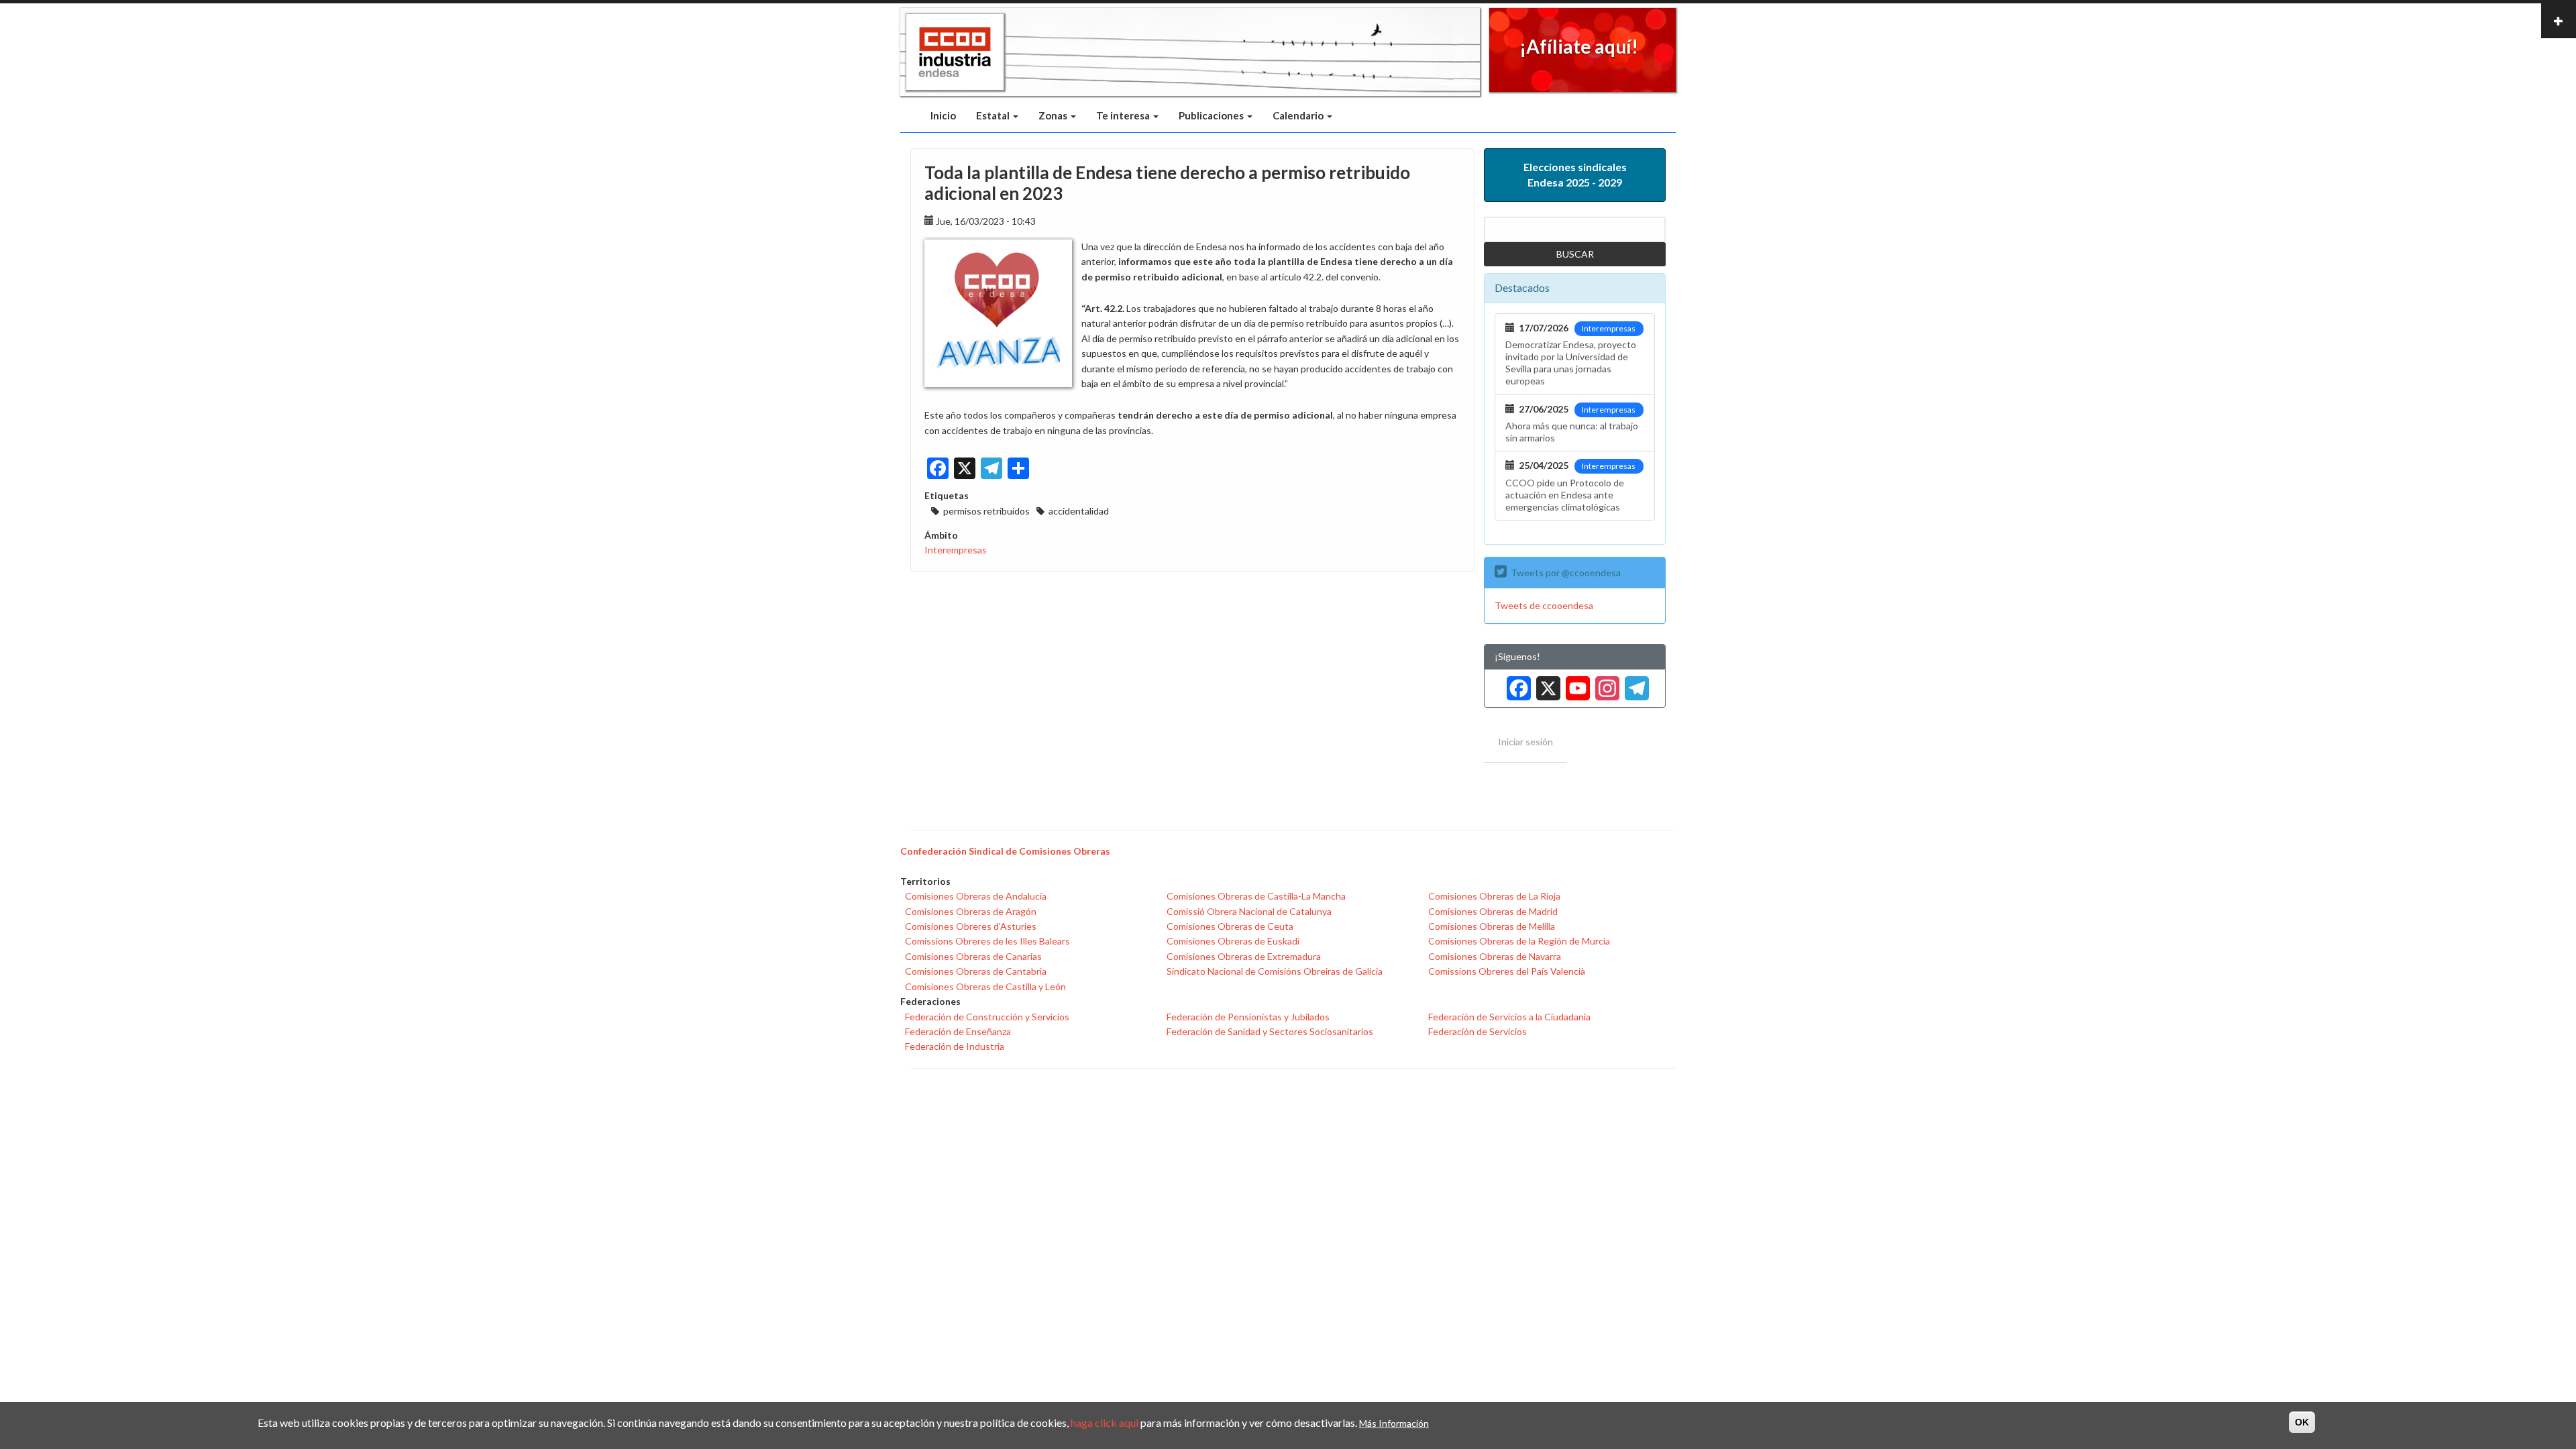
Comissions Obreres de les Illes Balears (987, 941)
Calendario (1299, 115)
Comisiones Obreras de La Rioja (1494, 896)
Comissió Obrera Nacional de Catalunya (1249, 911)
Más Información (1394, 1423)
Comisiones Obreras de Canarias (973, 956)
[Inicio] (955, 52)
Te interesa (1124, 115)
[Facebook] (1516, 683)
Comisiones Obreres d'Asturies (971, 926)
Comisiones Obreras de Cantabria (976, 971)
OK (2302, 1422)
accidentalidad (1079, 511)
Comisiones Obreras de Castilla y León (985, 986)
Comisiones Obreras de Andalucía (976, 896)
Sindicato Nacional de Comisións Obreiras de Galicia (1275, 971)
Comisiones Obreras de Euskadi (1233, 941)
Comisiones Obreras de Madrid (1493, 911)
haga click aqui (1105, 1423)
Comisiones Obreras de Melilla (1492, 926)
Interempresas (956, 550)
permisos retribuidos (986, 511)
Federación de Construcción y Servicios (987, 1017)
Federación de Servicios (1478, 1031)
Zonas (1054, 115)
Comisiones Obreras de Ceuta (1230, 926)
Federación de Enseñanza (958, 1031)
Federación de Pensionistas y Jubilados (1248, 1017)
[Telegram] (1634, 683)
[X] (1546, 683)
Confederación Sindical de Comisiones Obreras (1005, 851)
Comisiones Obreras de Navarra (1495, 956)
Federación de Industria (955, 1046)
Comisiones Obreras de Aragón (971, 911)
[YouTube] (1575, 683)
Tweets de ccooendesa (1544, 605)
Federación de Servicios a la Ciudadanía (1509, 1017)
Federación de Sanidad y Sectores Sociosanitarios (1270, 1031)
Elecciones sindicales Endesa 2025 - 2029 (1575, 174)
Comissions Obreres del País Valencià (1507, 971)
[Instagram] (1605, 683)
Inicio (943, 115)
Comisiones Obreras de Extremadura (1244, 956)
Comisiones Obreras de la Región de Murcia (1519, 941)
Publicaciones (1212, 115)
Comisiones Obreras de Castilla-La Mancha (1256, 896)
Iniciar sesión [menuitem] (1525, 742)
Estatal (994, 115)
